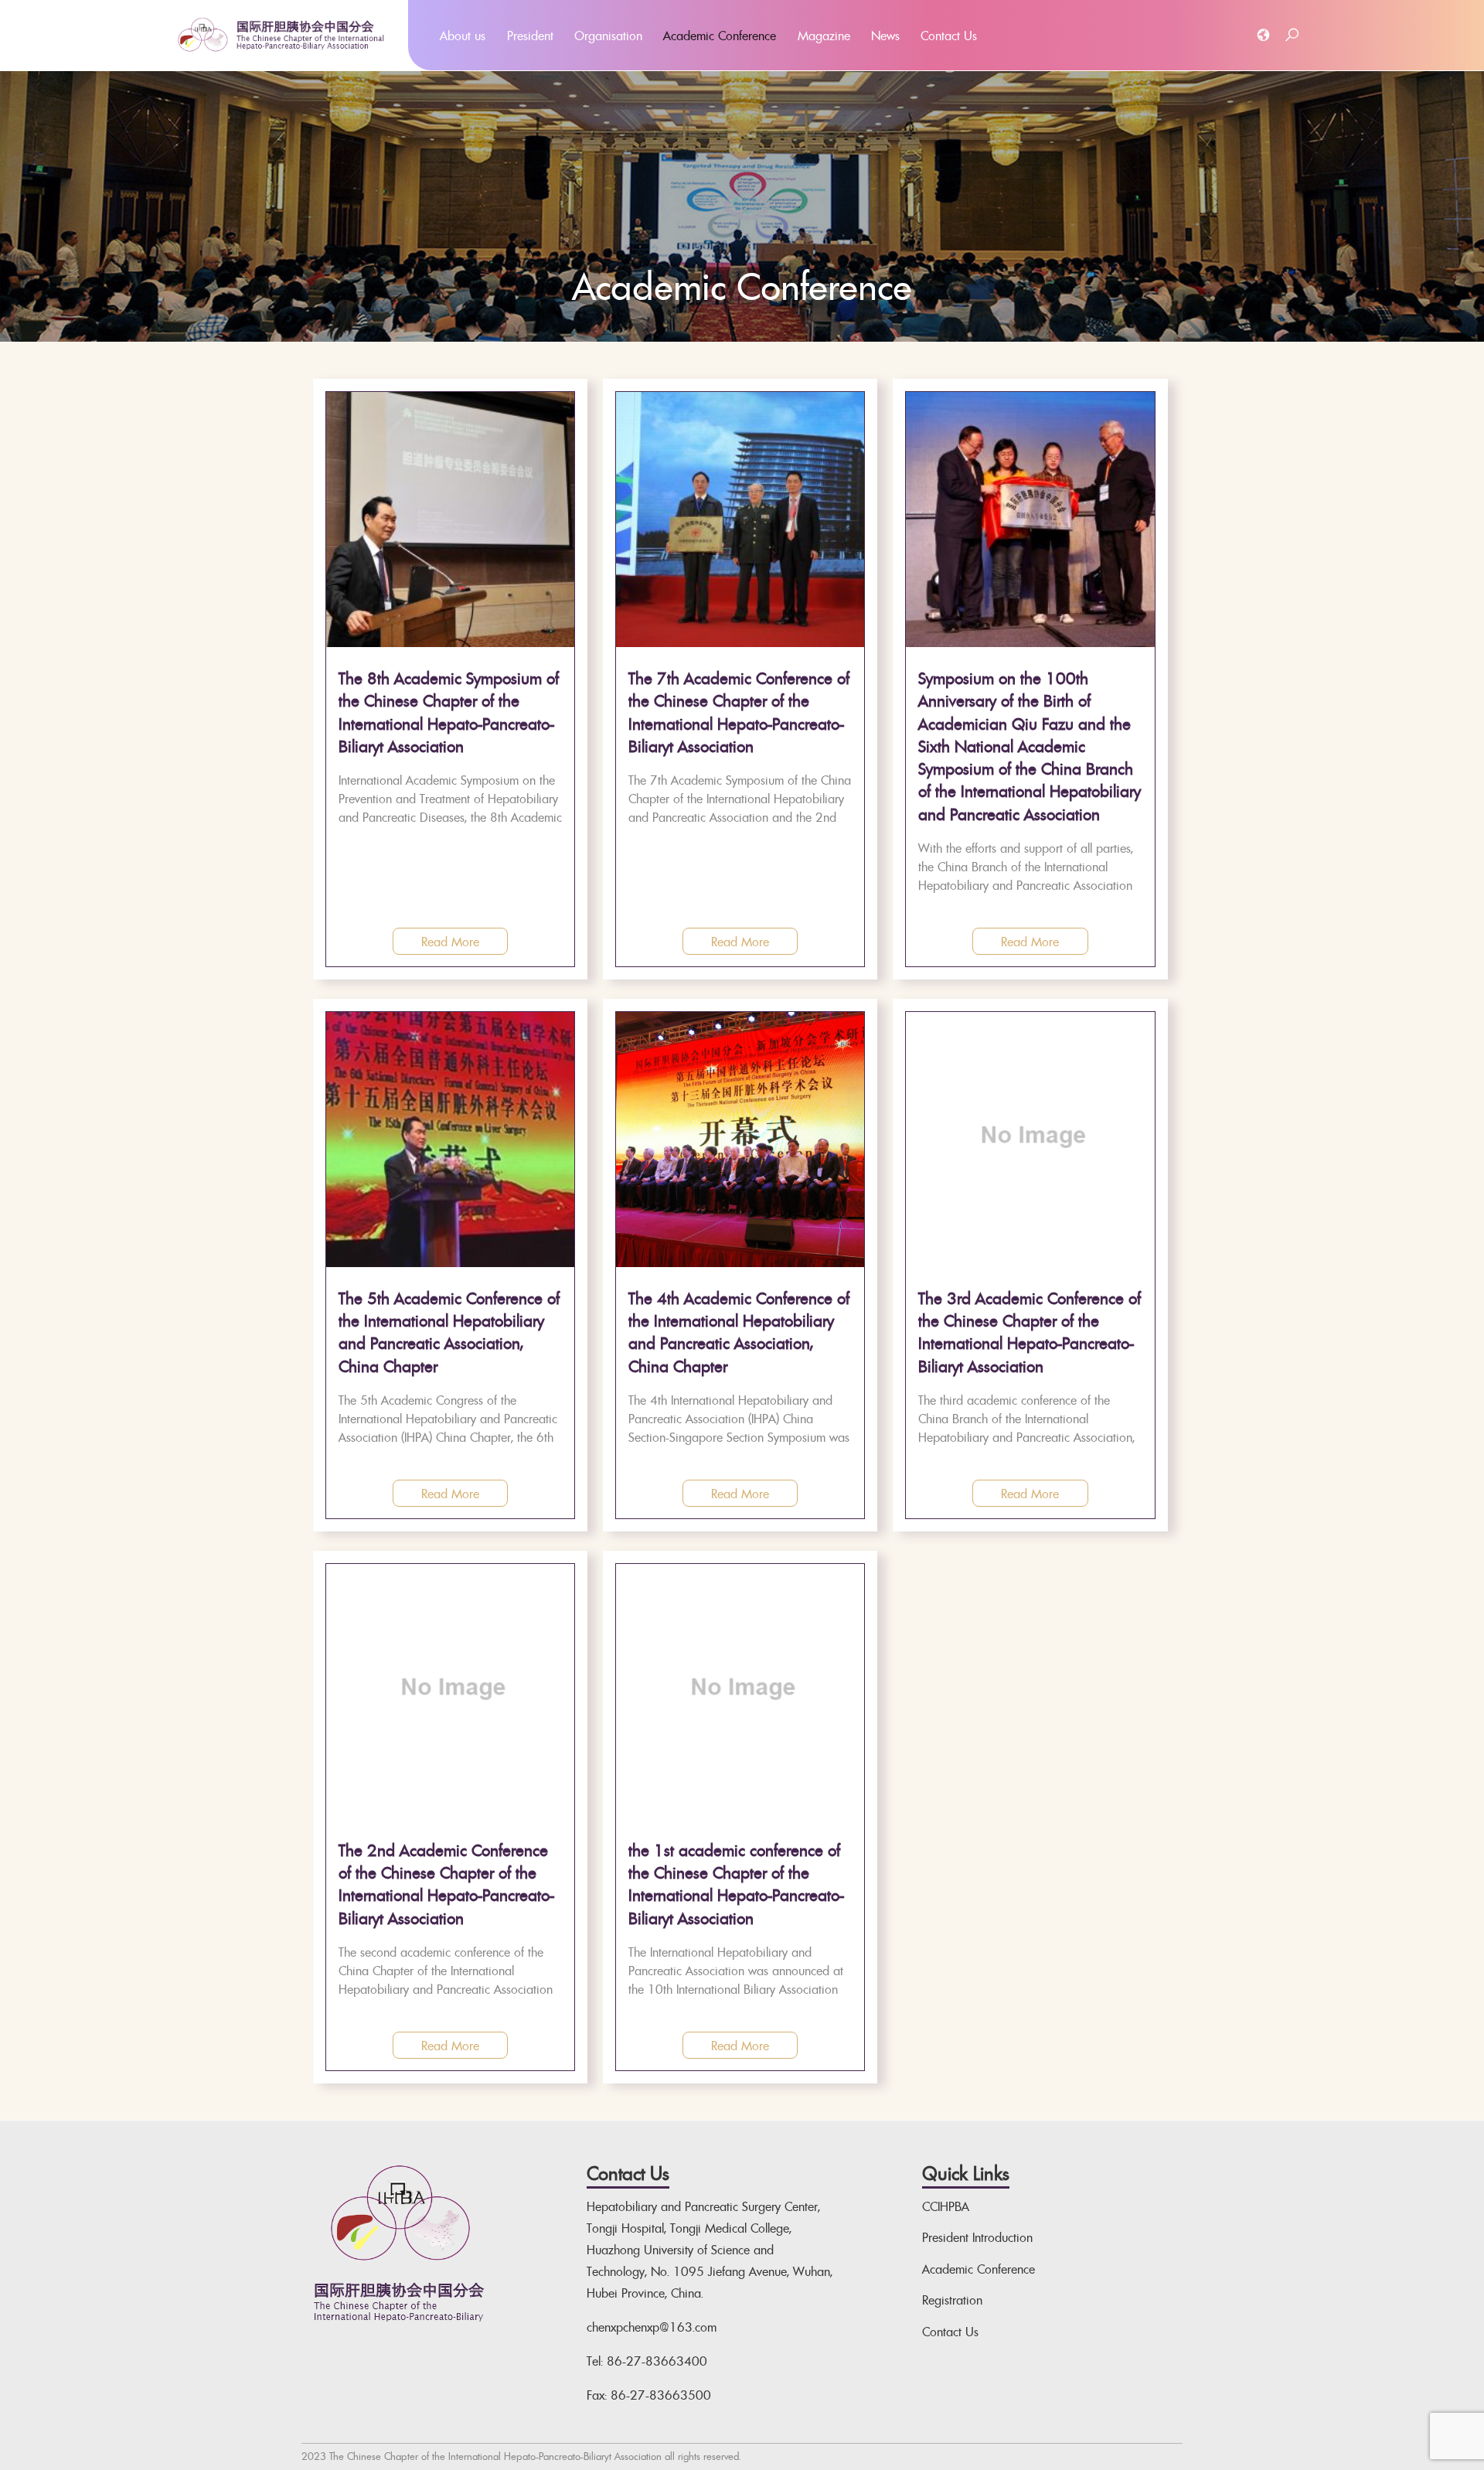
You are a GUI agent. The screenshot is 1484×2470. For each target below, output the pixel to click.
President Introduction (977, 2237)
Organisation (608, 36)
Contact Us (949, 36)
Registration (952, 2300)
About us (463, 36)
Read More (450, 942)
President (530, 36)
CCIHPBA (946, 2206)
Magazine (824, 36)
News (885, 36)
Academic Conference (720, 36)
